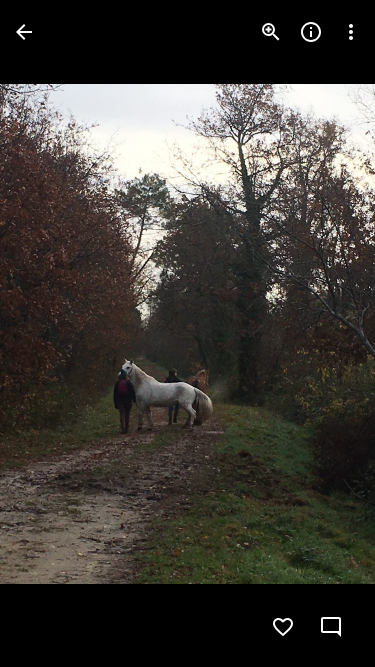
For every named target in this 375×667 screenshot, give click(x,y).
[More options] (351, 32)
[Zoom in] (271, 32)
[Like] (283, 627)
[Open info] (311, 32)
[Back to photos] (24, 32)
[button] (56, 334)
